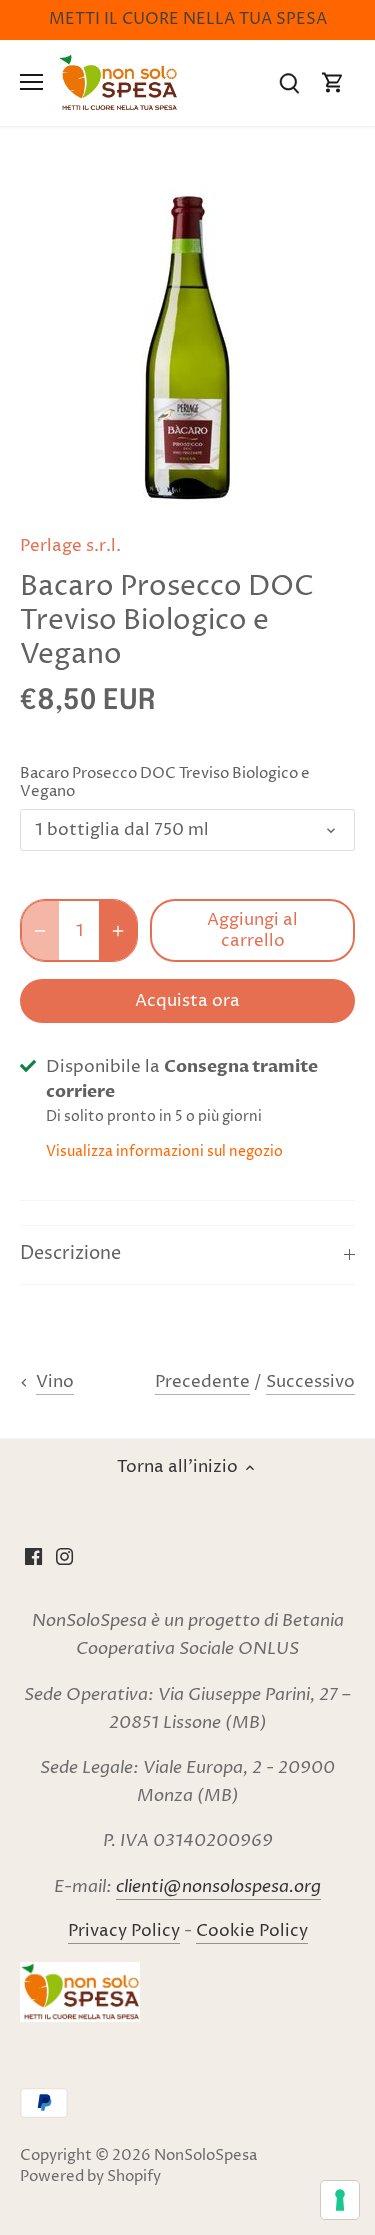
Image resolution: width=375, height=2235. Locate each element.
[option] (187, 347)
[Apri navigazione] (31, 82)
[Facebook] (33, 1557)
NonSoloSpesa (205, 2155)
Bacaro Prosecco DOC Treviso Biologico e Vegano (165, 783)
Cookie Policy (252, 1931)
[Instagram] (64, 1557)
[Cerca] (289, 82)
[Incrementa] (118, 930)
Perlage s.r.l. (70, 546)
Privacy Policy (124, 1931)
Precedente (202, 1382)
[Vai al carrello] (333, 82)
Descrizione (70, 1254)
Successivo (310, 1382)
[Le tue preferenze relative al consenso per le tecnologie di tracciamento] (340, 2200)
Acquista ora (187, 1001)
